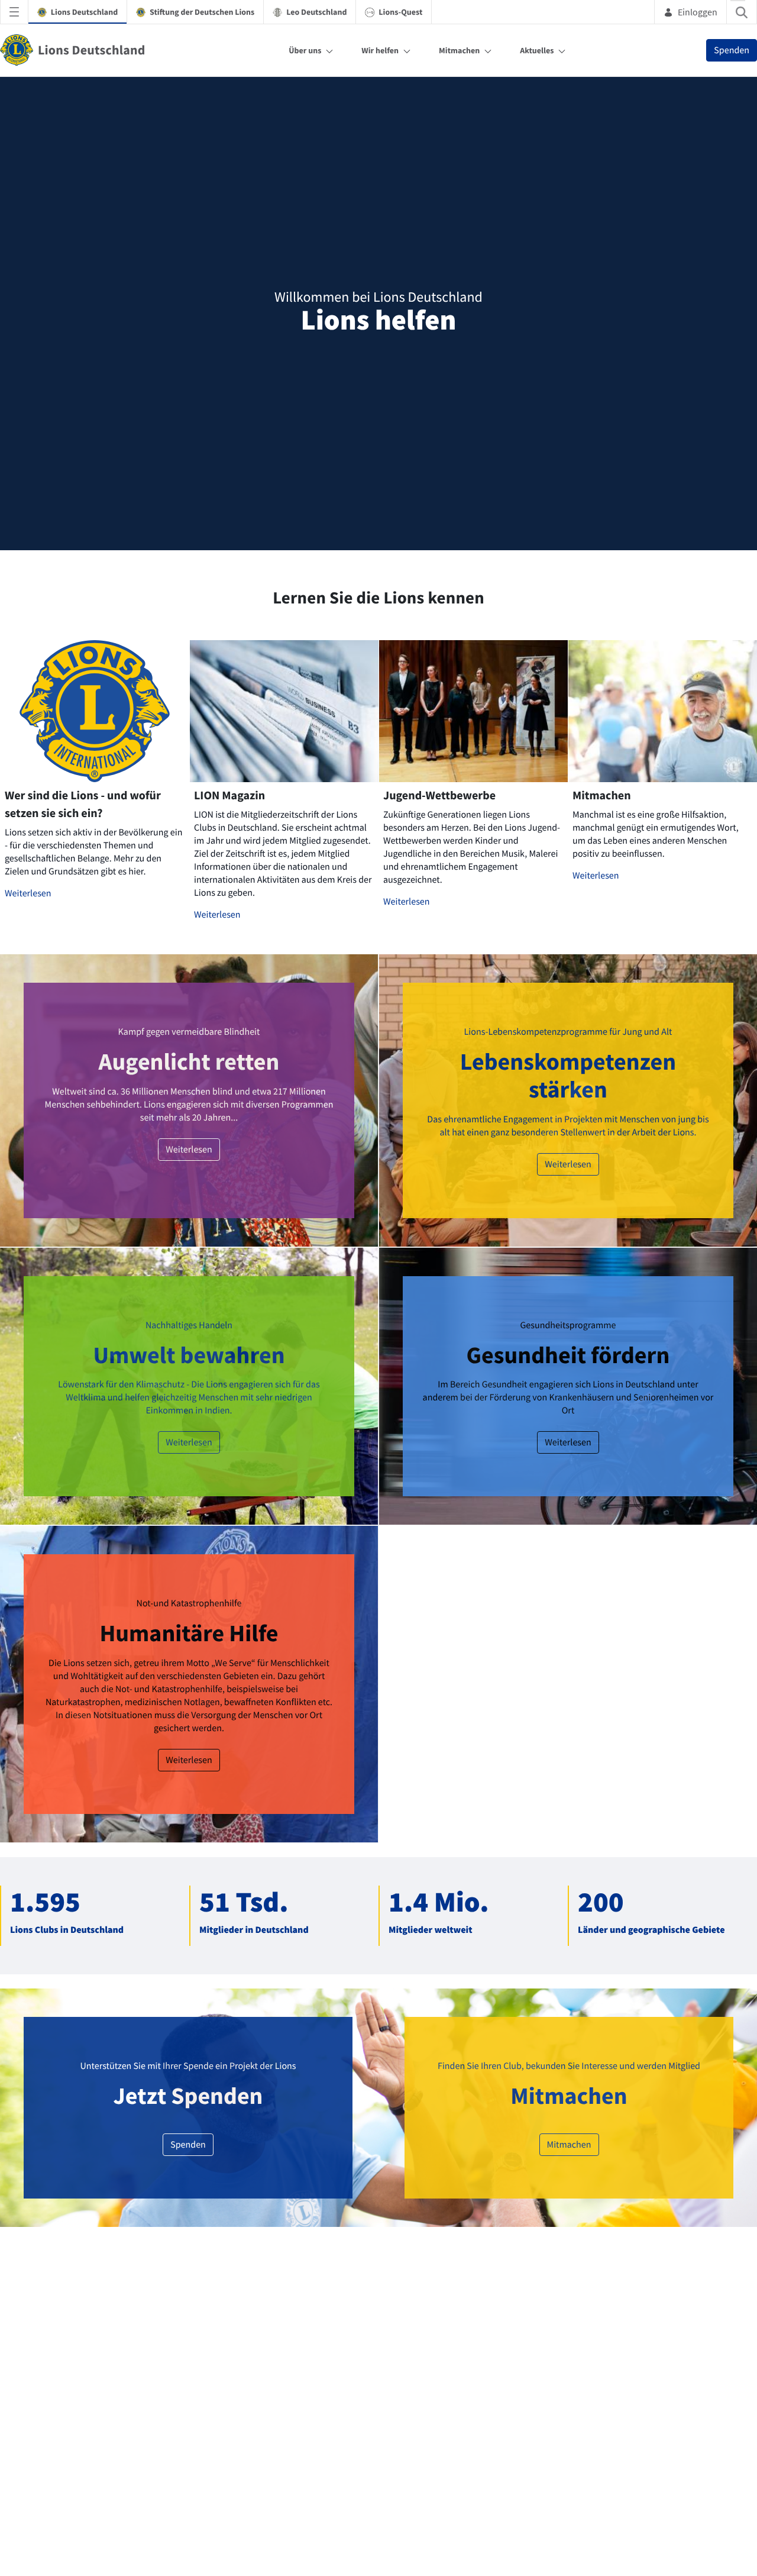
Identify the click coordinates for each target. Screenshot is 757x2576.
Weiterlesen (28, 1253)
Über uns (305, 50)
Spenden (732, 50)
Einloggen (698, 12)
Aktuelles (537, 50)
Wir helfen (380, 50)
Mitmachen (459, 50)
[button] (449, 851)
